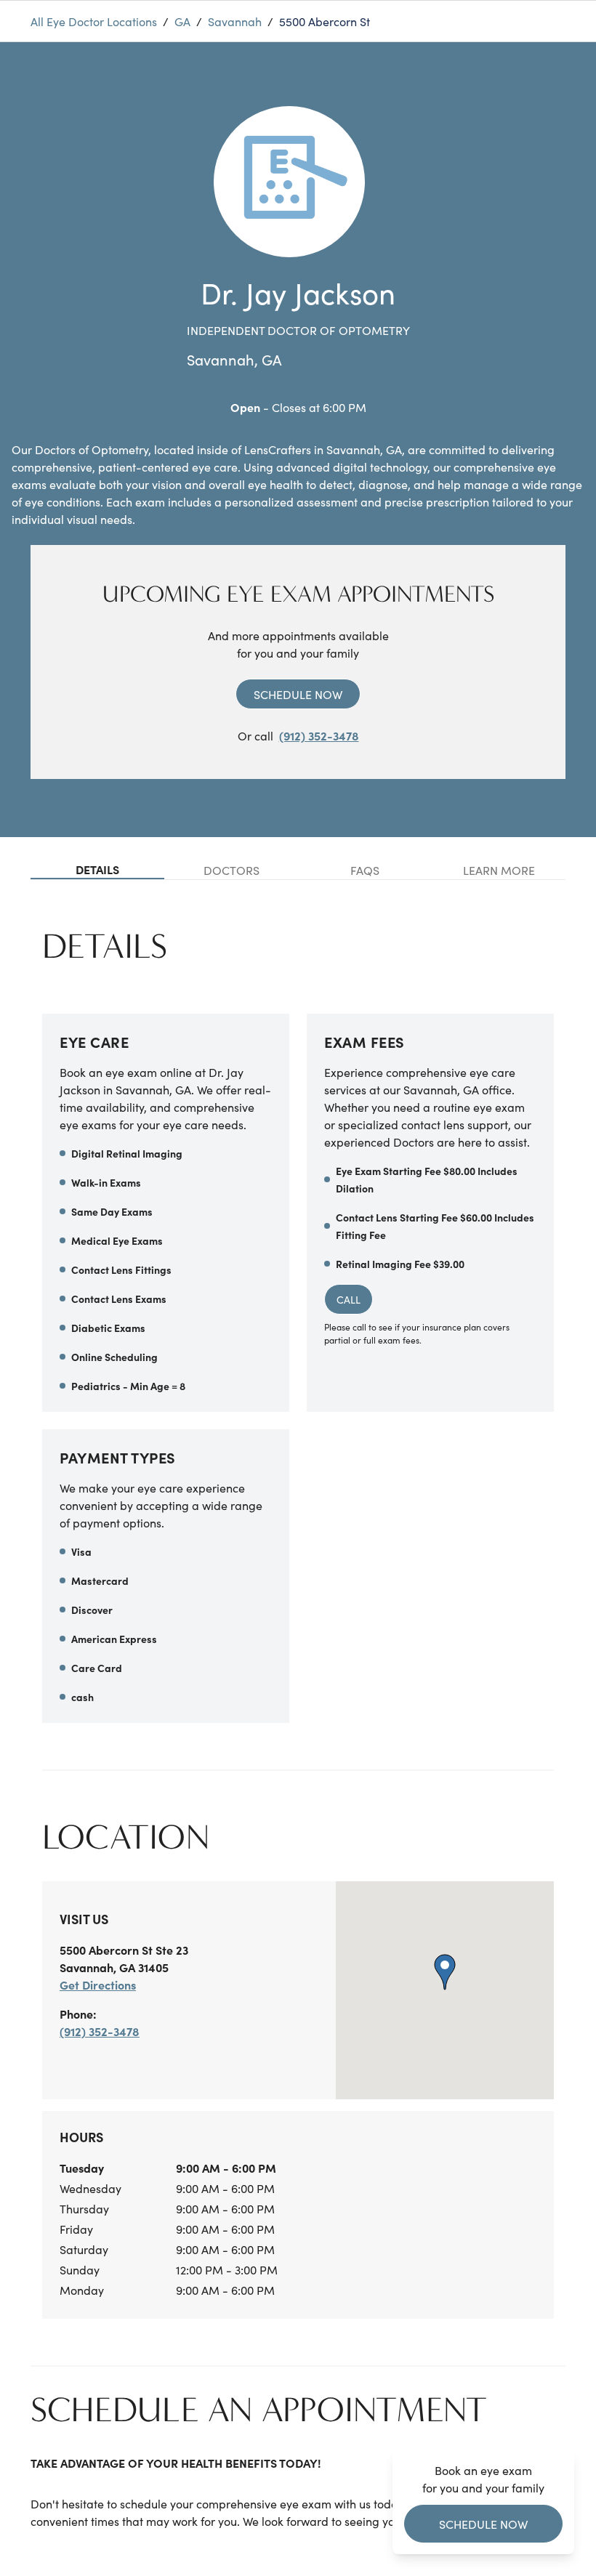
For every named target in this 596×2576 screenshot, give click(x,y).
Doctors (231, 870)
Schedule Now (298, 694)
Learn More (499, 870)
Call (349, 1299)
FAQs (365, 870)
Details (97, 869)
